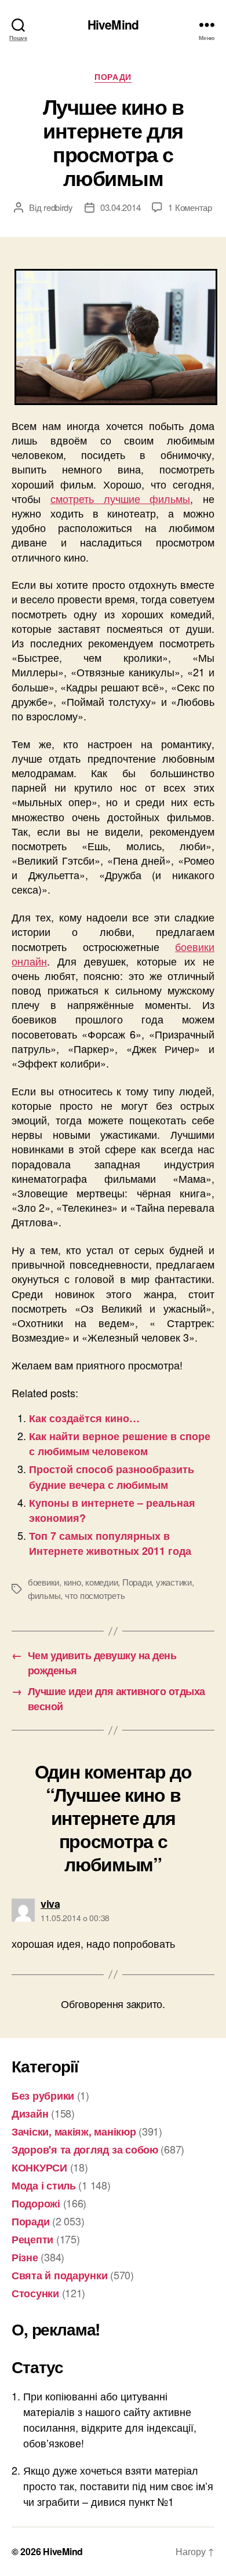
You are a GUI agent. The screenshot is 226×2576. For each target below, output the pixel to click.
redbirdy (58, 207)
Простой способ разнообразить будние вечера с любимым (112, 1477)
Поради (113, 77)
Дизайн (30, 2114)
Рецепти (32, 2239)
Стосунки (35, 2293)
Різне (25, 2257)
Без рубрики (43, 2096)
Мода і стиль (44, 2185)
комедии (101, 1582)
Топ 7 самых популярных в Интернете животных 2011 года (110, 1543)
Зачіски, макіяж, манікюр (74, 2132)
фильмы (44, 1595)
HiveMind (113, 25)
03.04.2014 (120, 207)
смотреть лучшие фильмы (121, 498)
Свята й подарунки (59, 2275)
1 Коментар (190, 207)
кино (72, 1582)
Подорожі (36, 2203)
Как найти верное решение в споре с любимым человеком (120, 1444)
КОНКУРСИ (39, 2167)
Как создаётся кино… (84, 1418)
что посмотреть (95, 1595)
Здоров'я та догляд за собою (85, 2149)
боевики (43, 1582)
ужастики (174, 1582)
